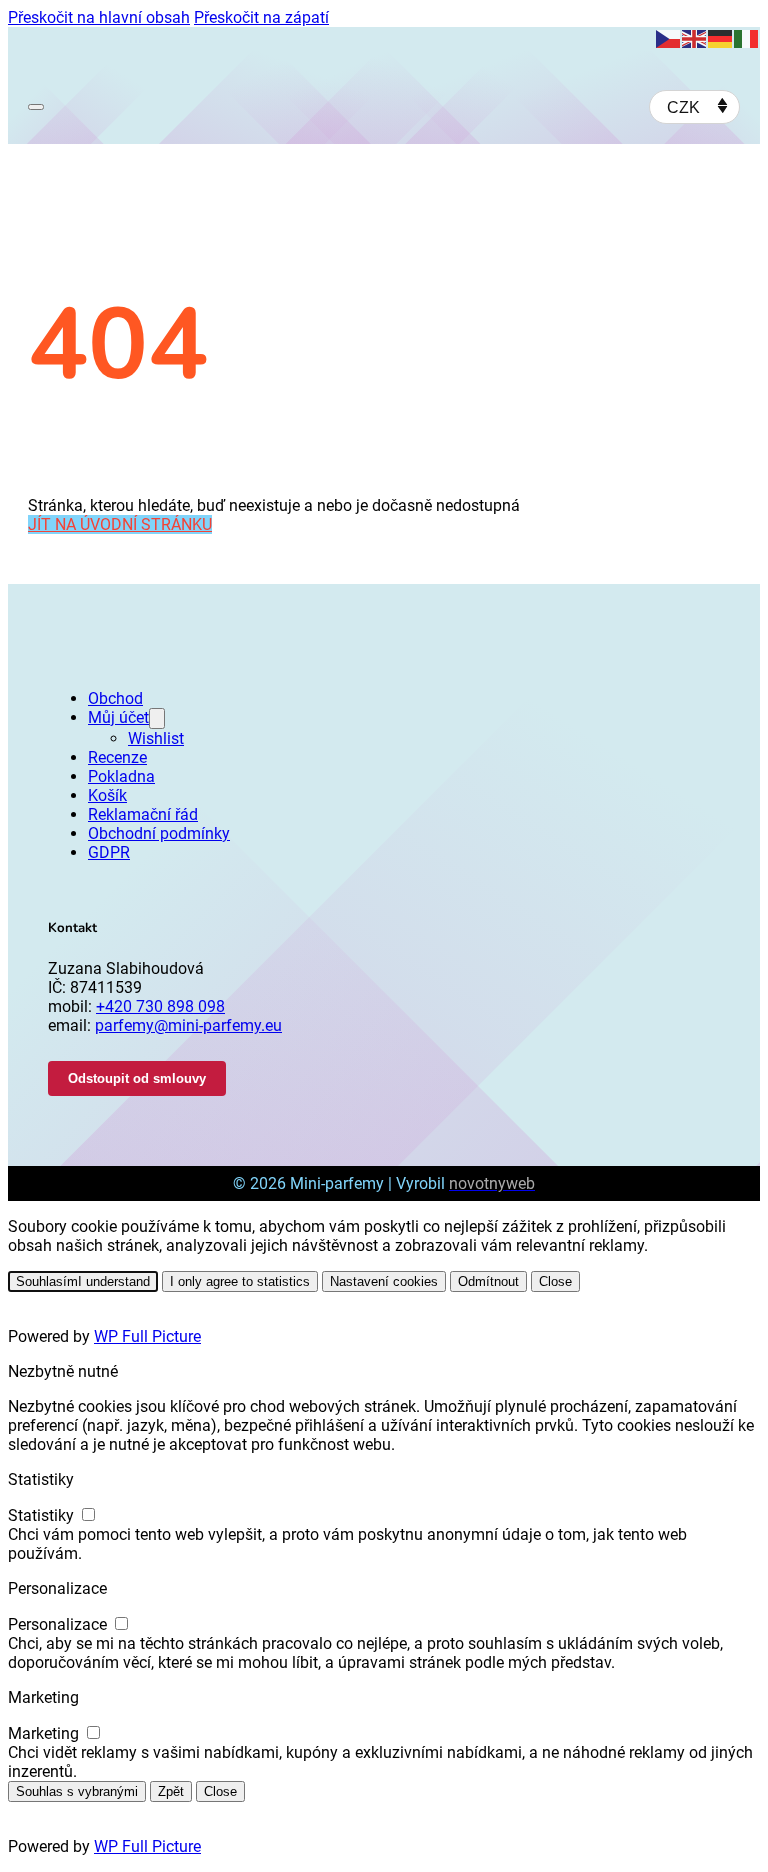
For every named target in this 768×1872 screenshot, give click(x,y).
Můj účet (118, 717)
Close (555, 1281)
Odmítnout (488, 1281)
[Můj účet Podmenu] (157, 718)
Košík (107, 795)
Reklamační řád (143, 814)
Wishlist (156, 738)
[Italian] (747, 37)
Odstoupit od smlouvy (137, 1078)
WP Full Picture (147, 1336)
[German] (721, 37)
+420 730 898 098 (160, 1006)
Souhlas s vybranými (77, 1791)
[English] (695, 37)
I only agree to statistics (240, 1281)
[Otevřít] (36, 107)
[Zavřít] (409, 1002)
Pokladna (121, 776)
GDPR (109, 852)
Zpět (171, 1791)
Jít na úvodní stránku (120, 524)
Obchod (115, 698)
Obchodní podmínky (159, 833)
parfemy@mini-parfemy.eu (188, 1025)
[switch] (88, 1514)
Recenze (117, 757)
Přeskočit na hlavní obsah (99, 17)
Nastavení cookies (384, 1281)
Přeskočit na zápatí (261, 17)
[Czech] (669, 37)
